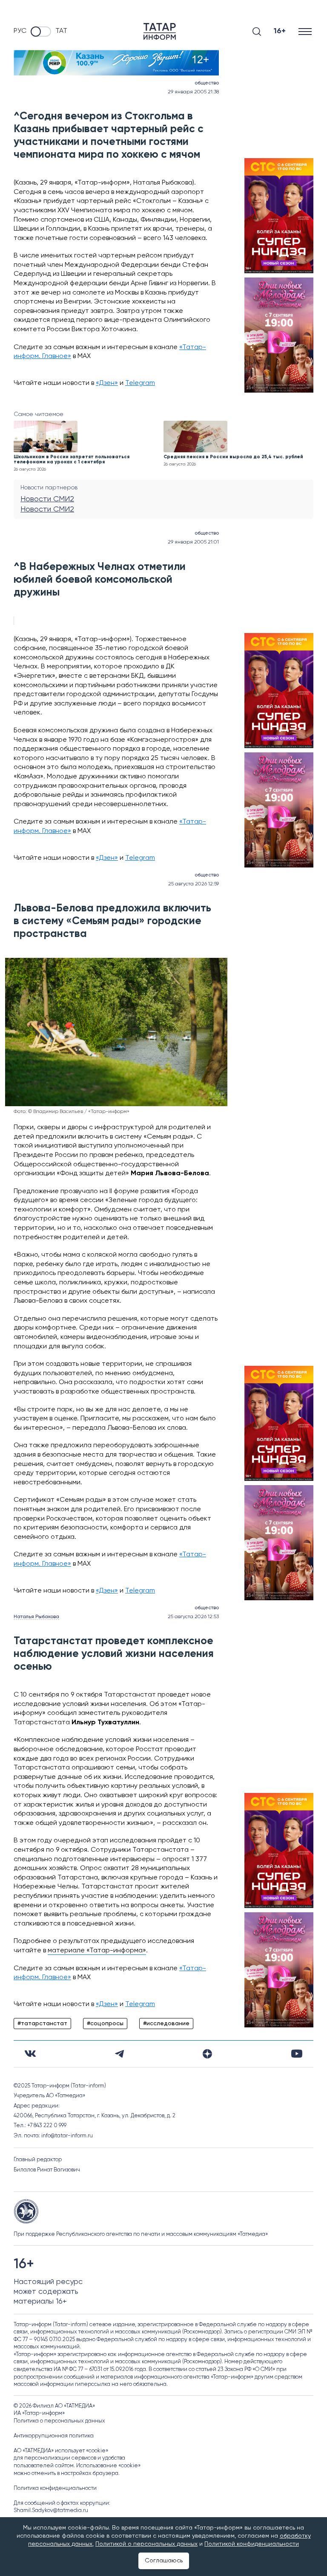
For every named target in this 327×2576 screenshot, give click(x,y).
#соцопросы (105, 2024)
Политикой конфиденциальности (252, 2544)
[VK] (30, 2054)
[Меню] (306, 31)
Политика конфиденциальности (55, 2488)
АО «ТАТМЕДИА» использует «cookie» (61, 2451)
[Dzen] (207, 2054)
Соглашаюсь (164, 2561)
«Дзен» (107, 383)
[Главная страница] (160, 31)
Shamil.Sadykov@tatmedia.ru (51, 2511)
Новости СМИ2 (47, 499)
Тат (61, 31)
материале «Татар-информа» (97, 1951)
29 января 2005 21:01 (193, 542)
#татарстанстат (42, 2024)
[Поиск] (257, 32)
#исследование (166, 2024)
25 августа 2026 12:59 (194, 884)
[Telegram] (119, 2054)
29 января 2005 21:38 (193, 92)
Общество (207, 83)
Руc (20, 31)
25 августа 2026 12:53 (193, 1617)
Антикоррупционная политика (54, 2436)
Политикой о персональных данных (146, 2544)
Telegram (140, 383)
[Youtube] (297, 2054)
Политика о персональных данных (59, 2421)
